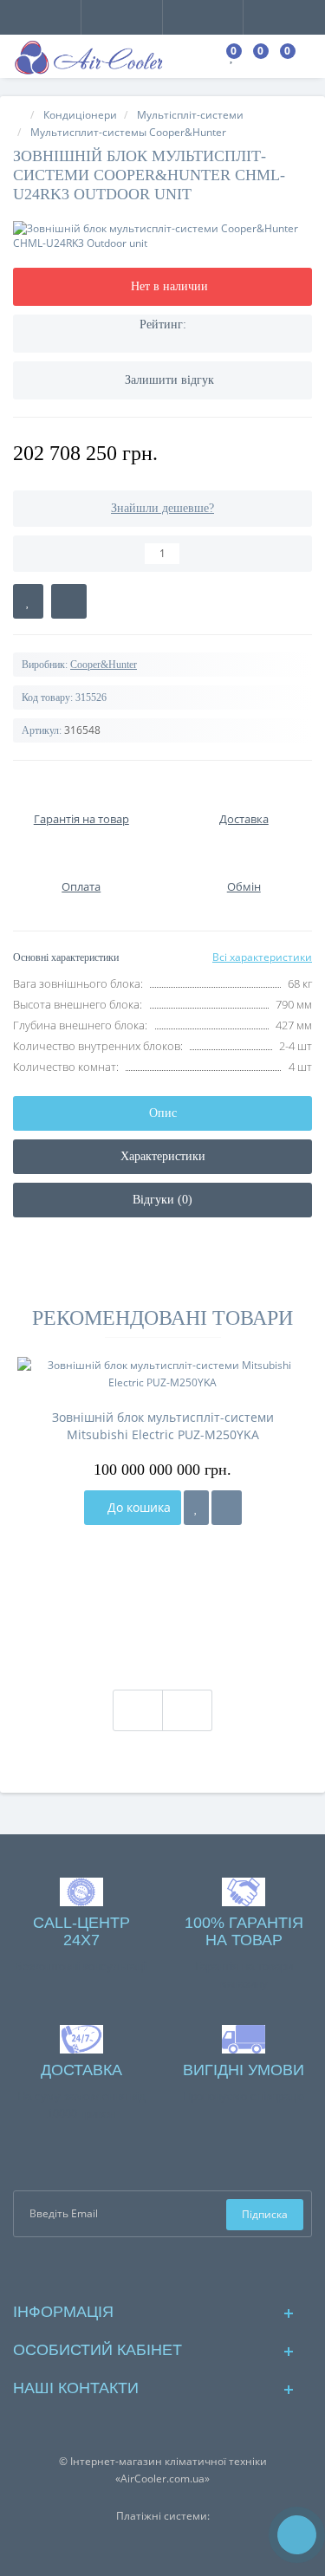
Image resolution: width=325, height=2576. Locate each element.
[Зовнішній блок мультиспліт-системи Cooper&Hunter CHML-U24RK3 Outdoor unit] (162, 236)
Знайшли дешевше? (162, 508)
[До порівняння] (227, 1508)
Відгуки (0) (162, 1200)
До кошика (137, 1507)
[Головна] (18, 115)
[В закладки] (28, 601)
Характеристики (163, 1156)
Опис (163, 1113)
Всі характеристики (262, 957)
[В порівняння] (69, 601)
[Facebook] (149, 2268)
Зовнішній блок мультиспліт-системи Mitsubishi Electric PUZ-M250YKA (163, 1426)
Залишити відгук (169, 380)
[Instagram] (176, 2268)
